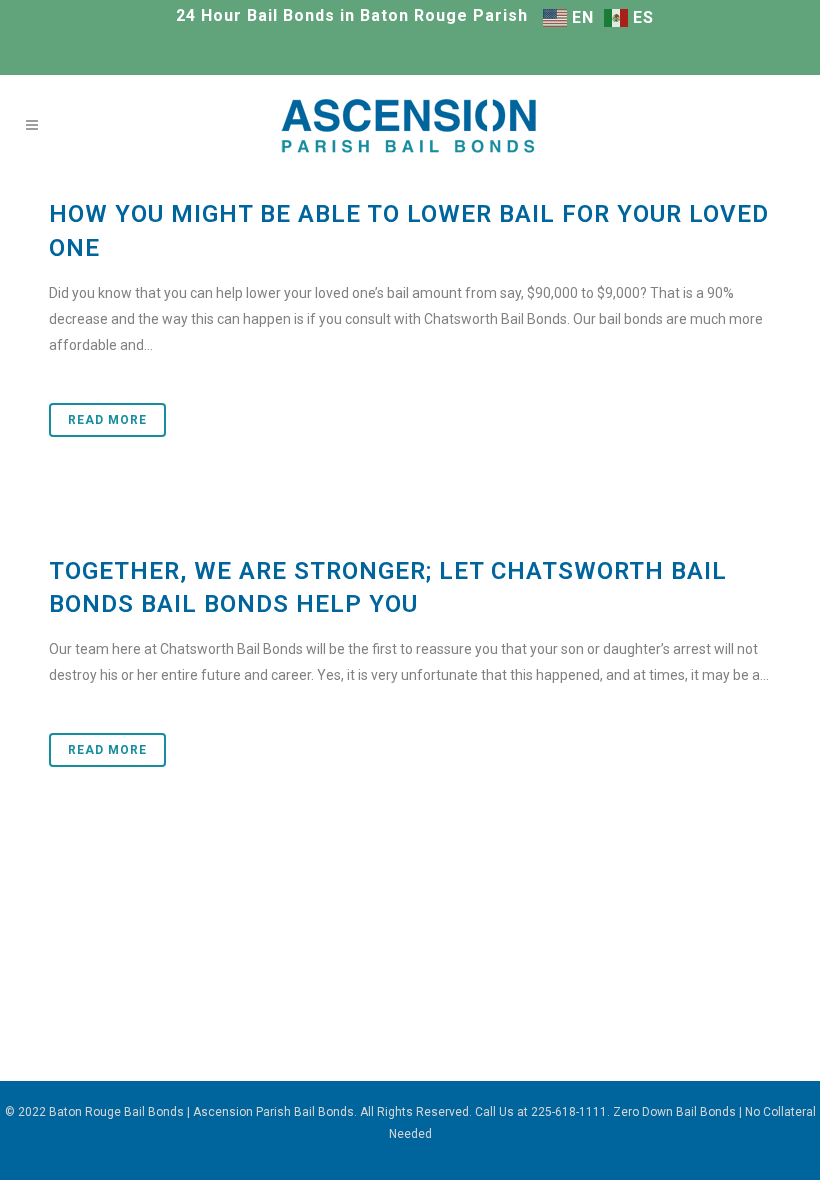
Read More (107, 420)
